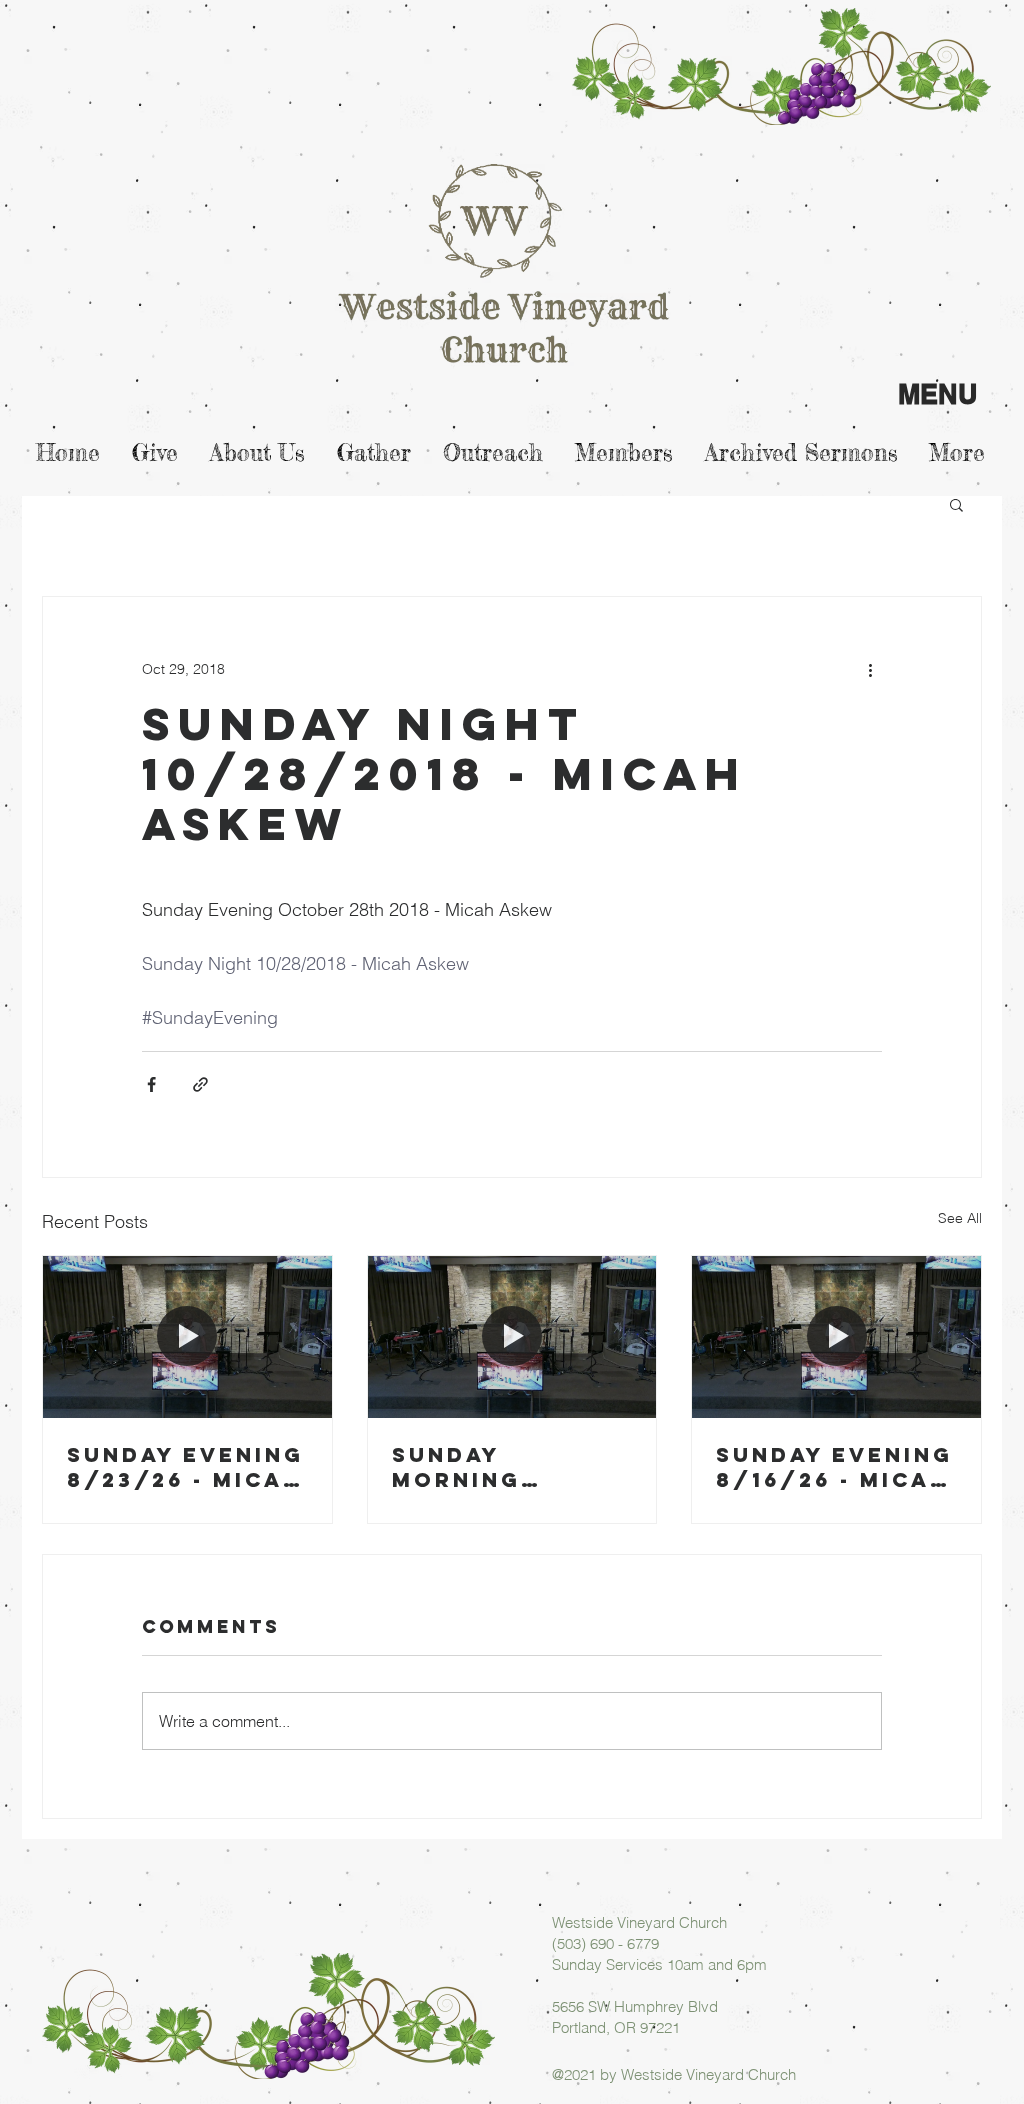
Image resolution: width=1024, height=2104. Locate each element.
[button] (956, 504)
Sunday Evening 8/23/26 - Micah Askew (185, 1467)
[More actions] (870, 669)
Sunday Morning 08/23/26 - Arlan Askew (489, 1467)
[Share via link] (200, 1084)
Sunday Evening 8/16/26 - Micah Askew (834, 1467)
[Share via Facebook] (151, 1084)
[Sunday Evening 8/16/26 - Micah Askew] (836, 1337)
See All (960, 1218)
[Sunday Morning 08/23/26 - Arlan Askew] (512, 1337)
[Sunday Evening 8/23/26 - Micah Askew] (187, 1337)
